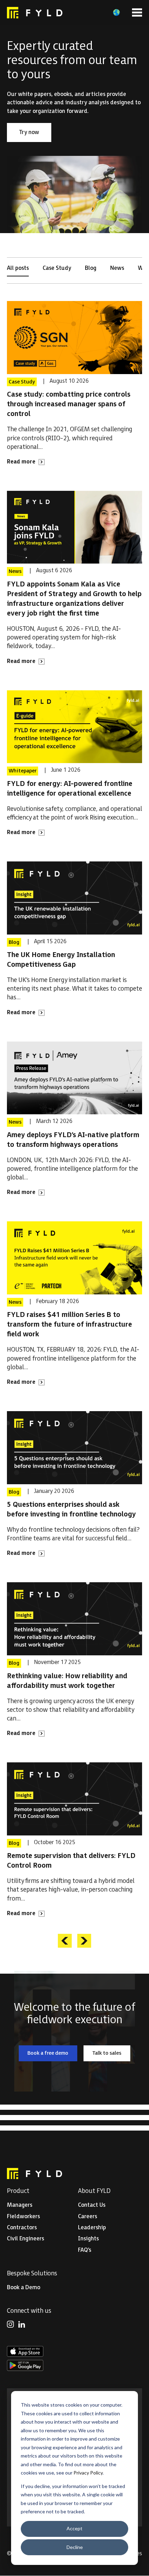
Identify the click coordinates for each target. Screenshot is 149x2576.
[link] (35, 13)
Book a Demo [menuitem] (24, 2288)
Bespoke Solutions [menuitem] (32, 2273)
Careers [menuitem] (87, 2217)
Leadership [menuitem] (92, 2228)
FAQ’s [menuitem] (85, 2250)
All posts (18, 268)
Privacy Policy (88, 2473)
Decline (75, 2547)
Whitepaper (23, 771)
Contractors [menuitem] (22, 2228)
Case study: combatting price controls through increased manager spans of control (69, 404)
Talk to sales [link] (111, 2054)
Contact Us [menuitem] (92, 2205)
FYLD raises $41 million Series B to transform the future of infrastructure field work (69, 1325)
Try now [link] (35, 134)
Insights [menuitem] (88, 2239)
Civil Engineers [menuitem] (25, 2239)
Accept (74, 2528)
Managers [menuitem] (20, 2205)
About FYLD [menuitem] (94, 2191)
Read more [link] (26, 462)
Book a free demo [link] (52, 2054)
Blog (91, 268)
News (117, 268)
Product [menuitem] (18, 2191)
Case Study (57, 268)
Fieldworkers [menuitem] (23, 2217)
